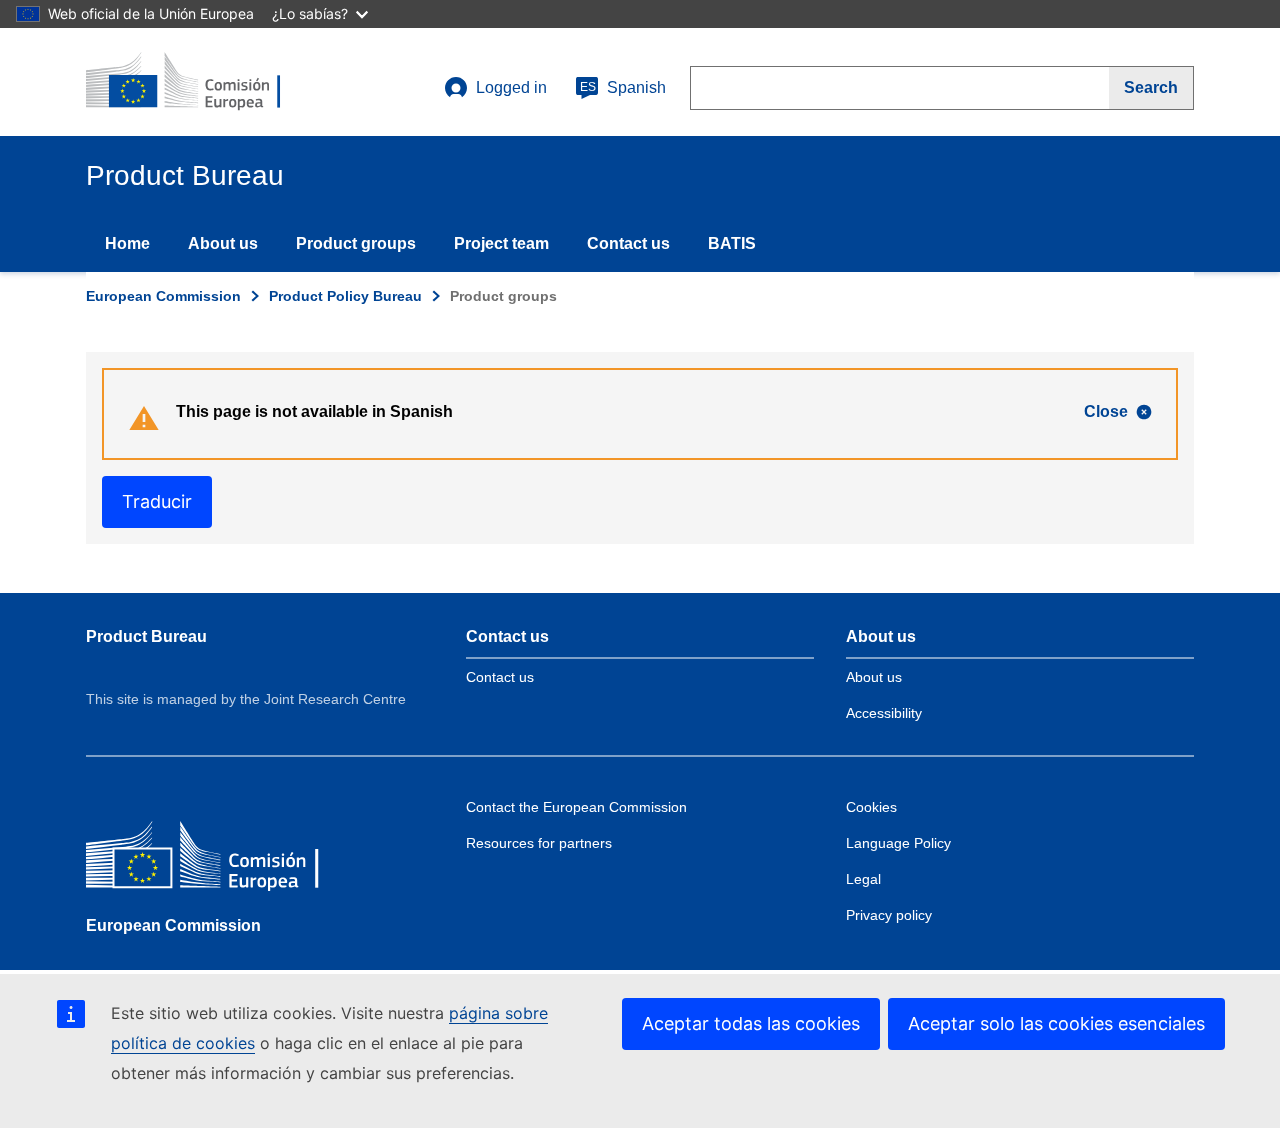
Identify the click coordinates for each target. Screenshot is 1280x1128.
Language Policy (898, 843)
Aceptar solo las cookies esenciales (1056, 1023)
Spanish (623, 87)
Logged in (511, 87)
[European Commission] (231, 859)
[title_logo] (207, 82)
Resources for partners (539, 843)
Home (127, 243)
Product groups (356, 243)
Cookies (871, 807)
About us (223, 243)
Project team (501, 243)
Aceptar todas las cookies (751, 1023)
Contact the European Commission (576, 807)
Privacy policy (889, 915)
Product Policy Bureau (345, 296)
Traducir (157, 501)
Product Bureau (146, 636)
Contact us (628, 243)
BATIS (732, 243)
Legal (863, 879)
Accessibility (884, 713)
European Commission (163, 296)
